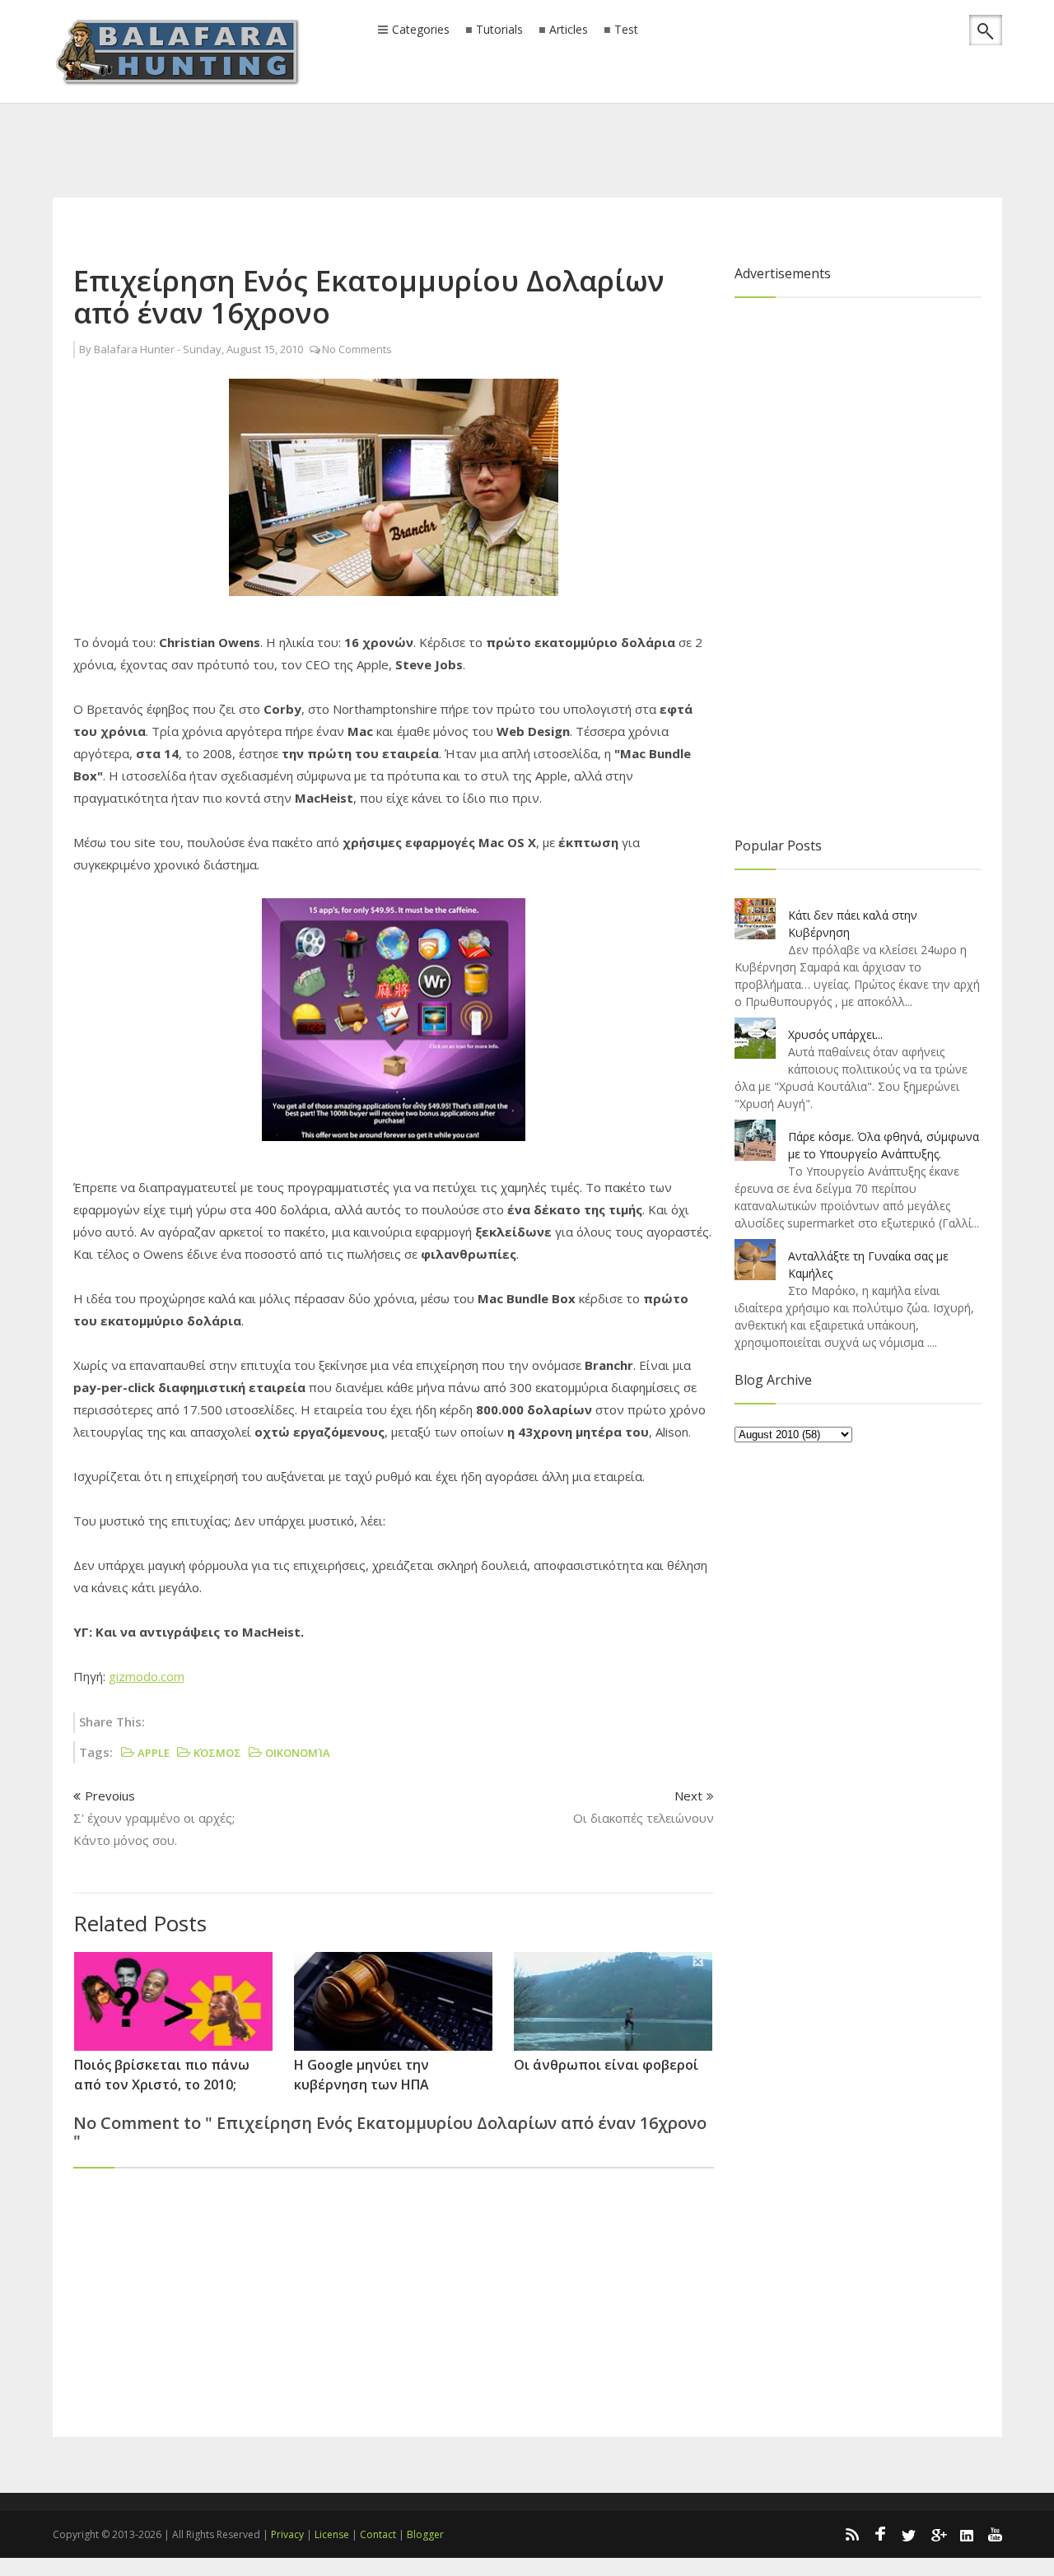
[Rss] (851, 2534)
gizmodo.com (147, 1676)
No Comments (357, 349)
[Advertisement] (527, 128)
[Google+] (938, 2534)
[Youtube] (996, 2534)
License (332, 2534)
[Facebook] (880, 2534)
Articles (569, 30)
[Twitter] (909, 2534)
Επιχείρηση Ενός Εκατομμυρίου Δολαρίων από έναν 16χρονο (369, 296)
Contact (378, 2534)
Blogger (425, 2534)
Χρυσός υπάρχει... (835, 1034)
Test (626, 30)
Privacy (287, 2534)
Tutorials (499, 30)
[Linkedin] (967, 2534)
